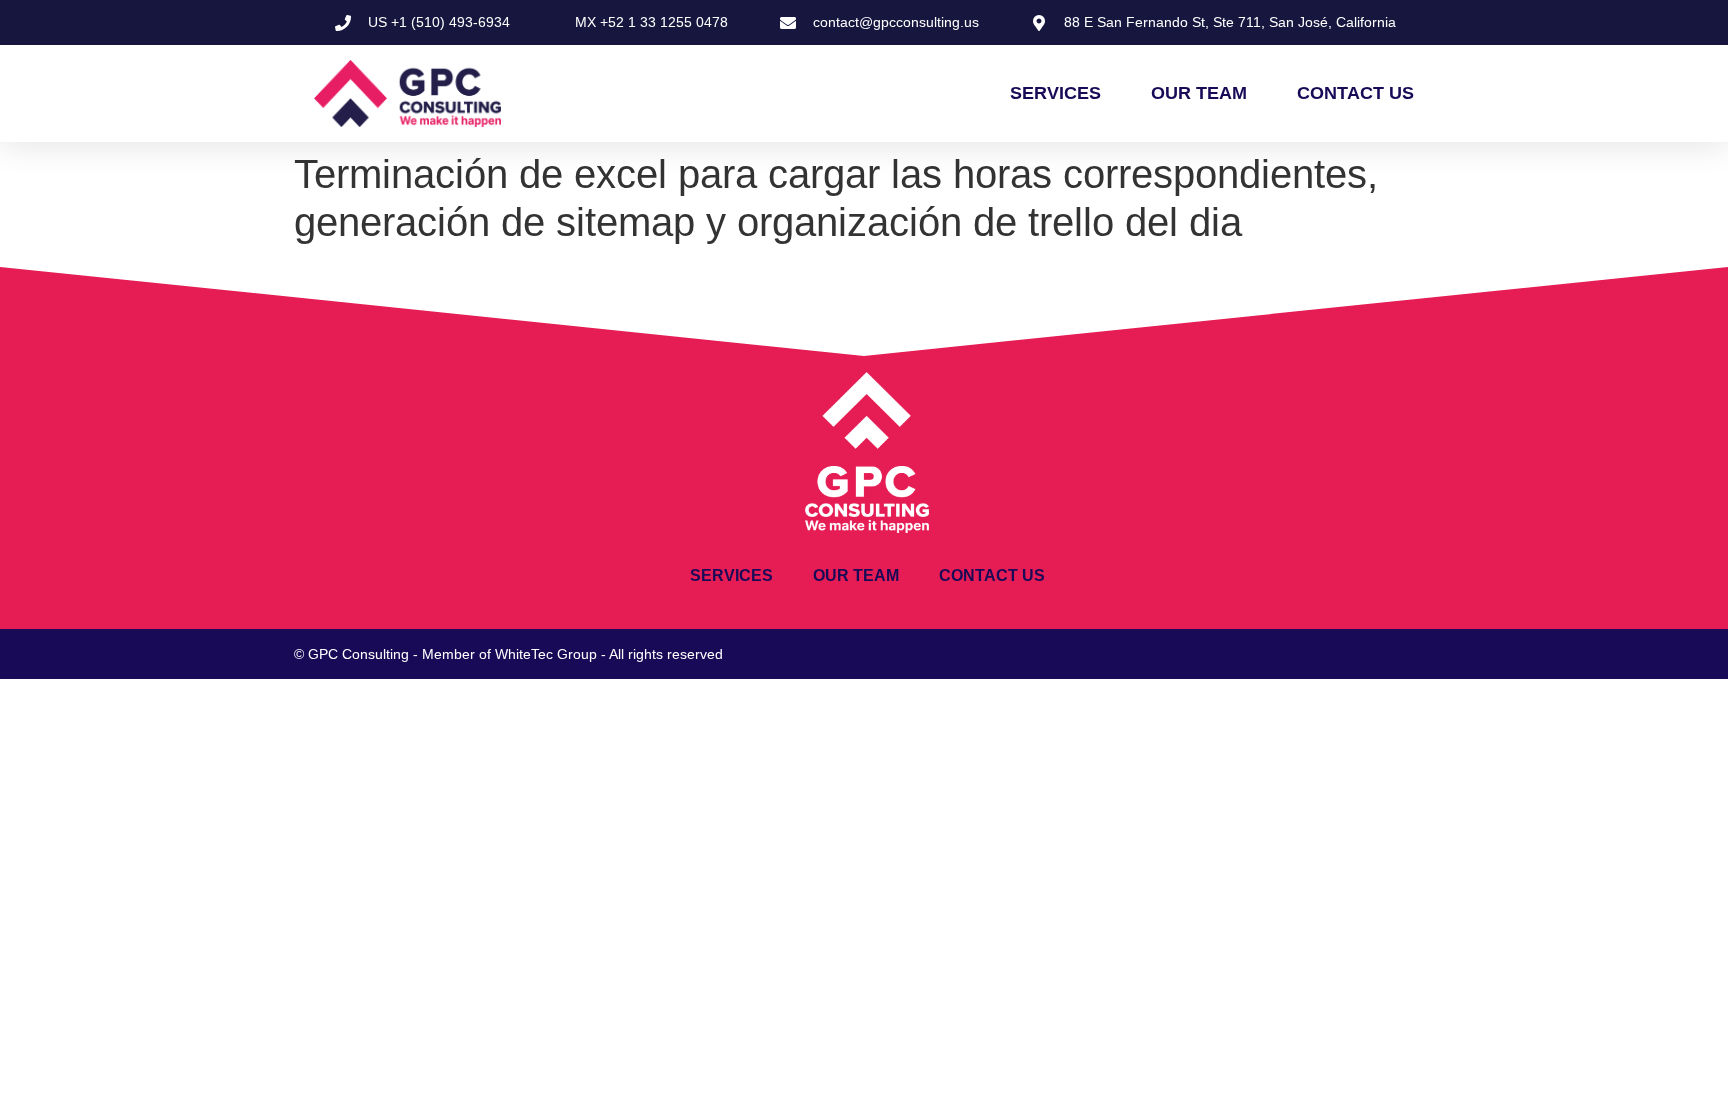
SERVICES (1055, 93)
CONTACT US (1355, 93)
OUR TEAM (1199, 93)
